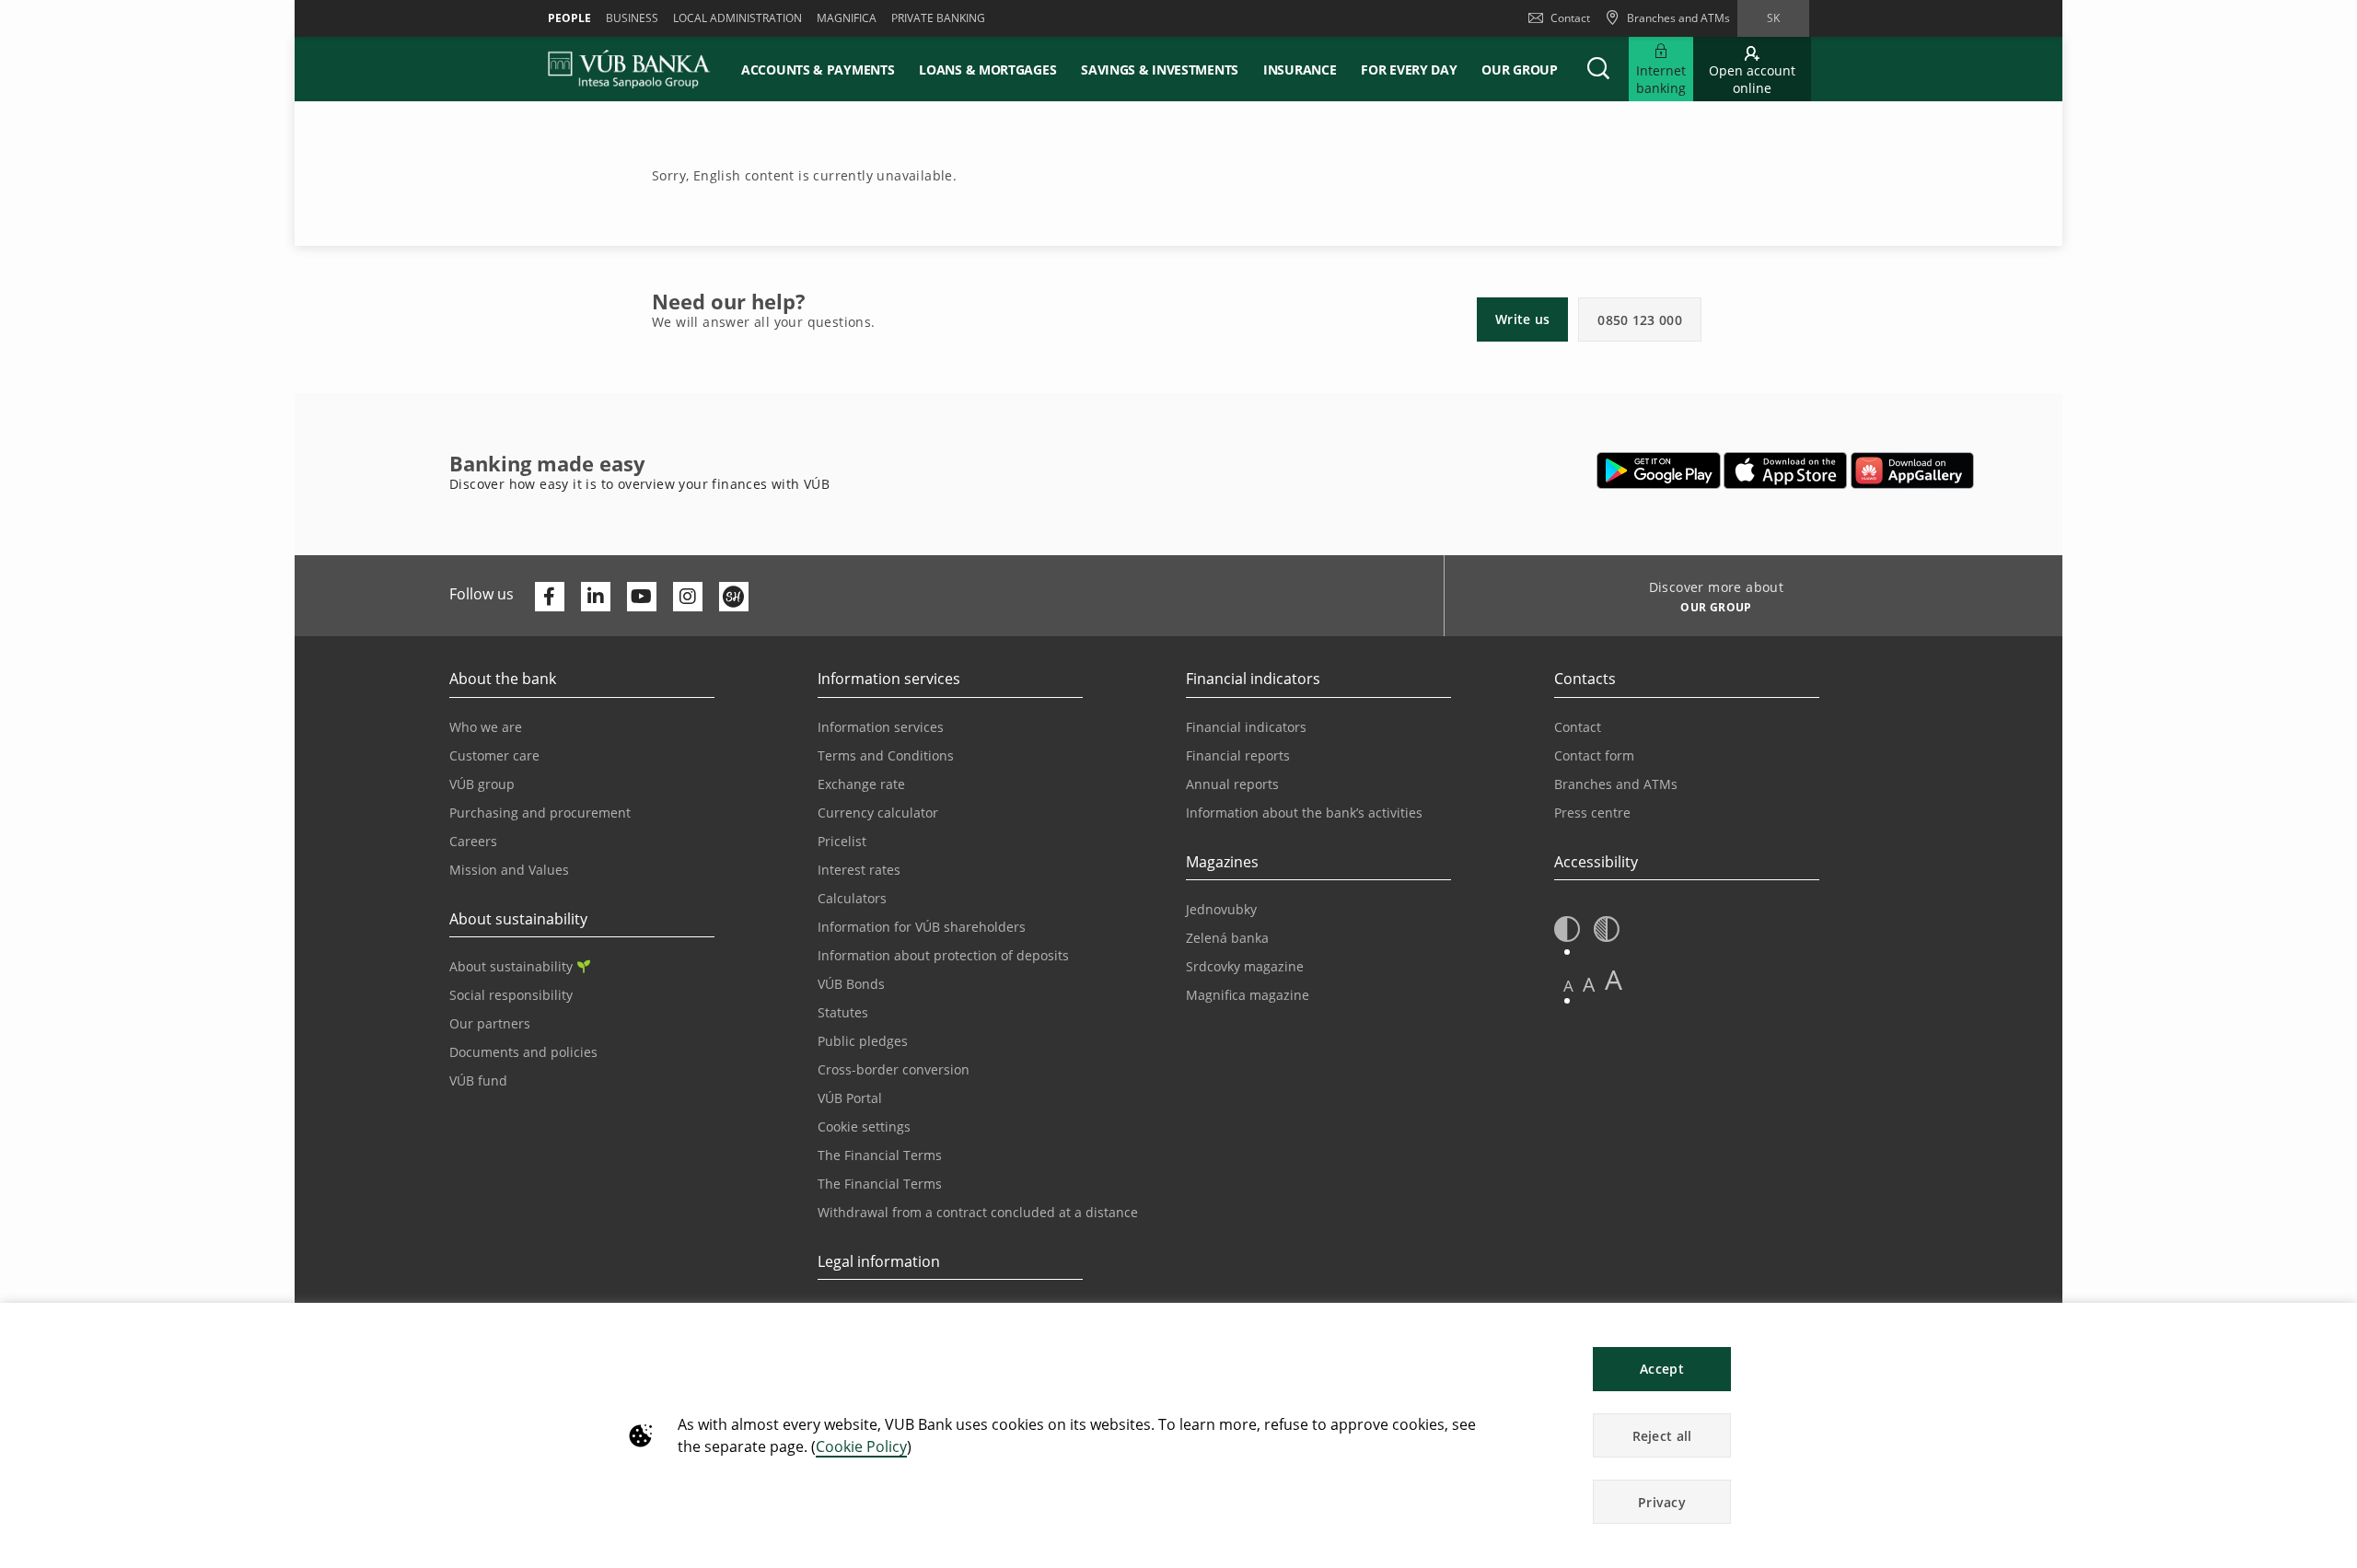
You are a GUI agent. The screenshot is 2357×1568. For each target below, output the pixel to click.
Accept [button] (1662, 1369)
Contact (1570, 18)
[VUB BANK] (629, 69)
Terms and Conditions (886, 755)
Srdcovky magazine (1245, 966)
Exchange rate (861, 784)
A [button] (1568, 986)
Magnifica (847, 18)
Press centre (1592, 813)
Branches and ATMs (1616, 784)
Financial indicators (1246, 727)
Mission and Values (509, 870)
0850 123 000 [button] (1640, 320)
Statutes (843, 1012)
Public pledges (863, 1041)
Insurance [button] (1300, 70)
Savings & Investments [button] (1160, 70)
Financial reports (1238, 755)
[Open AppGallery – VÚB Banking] (1912, 470)
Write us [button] (1522, 319)
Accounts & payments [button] (818, 70)
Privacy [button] (1662, 1502)
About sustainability (511, 966)
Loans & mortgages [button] (987, 70)
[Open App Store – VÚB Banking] (1786, 470)
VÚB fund (478, 1080)
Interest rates (859, 870)
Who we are (486, 727)
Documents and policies (523, 1052)
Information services (881, 727)
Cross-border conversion (894, 1069)
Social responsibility (511, 995)
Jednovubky (1221, 909)
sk (1773, 18)
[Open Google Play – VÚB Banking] (1659, 470)
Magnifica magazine (1248, 995)
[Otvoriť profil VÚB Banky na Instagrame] (688, 597)
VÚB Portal (850, 1098)
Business (632, 18)
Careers (473, 841)
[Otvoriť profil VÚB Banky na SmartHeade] (734, 597)
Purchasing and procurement (540, 813)
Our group (1519, 70)
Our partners (490, 1023)
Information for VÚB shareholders (922, 927)
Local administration (737, 18)
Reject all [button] (1662, 1436)
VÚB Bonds (851, 984)
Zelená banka (1227, 938)
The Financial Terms (880, 1155)
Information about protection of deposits (943, 955)
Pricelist (842, 841)
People (569, 18)
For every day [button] (1409, 70)
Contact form (1594, 755)
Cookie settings (864, 1127)
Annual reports (1232, 784)
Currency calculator (878, 813)
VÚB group (482, 784)
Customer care (494, 755)
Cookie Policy (861, 1446)
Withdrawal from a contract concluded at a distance (978, 1212)
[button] (1598, 69)
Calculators (852, 898)
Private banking (938, 18)
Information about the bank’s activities (1304, 813)
